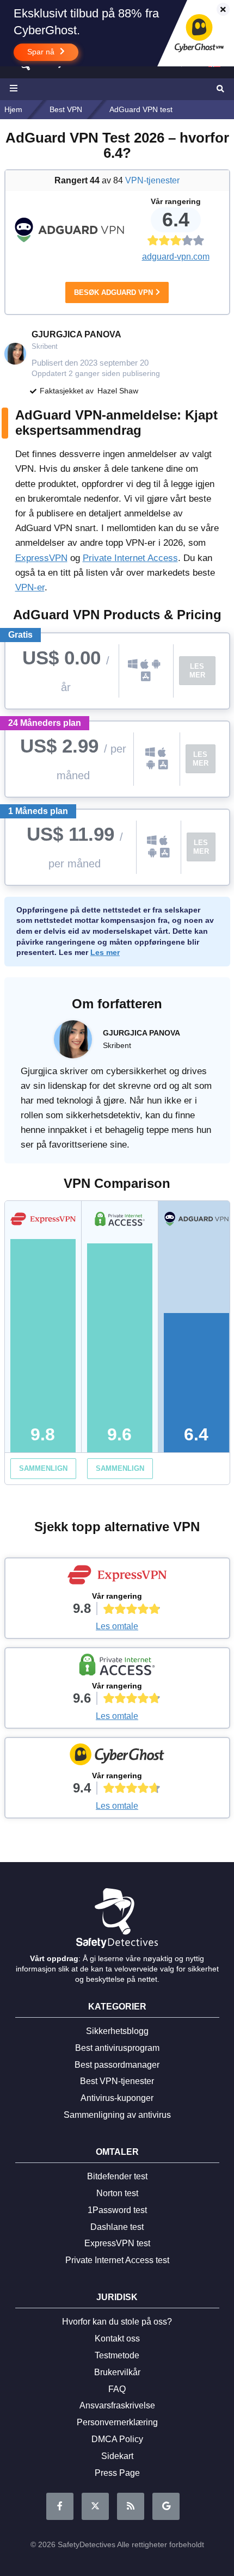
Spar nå (42, 52)
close (218, 10)
